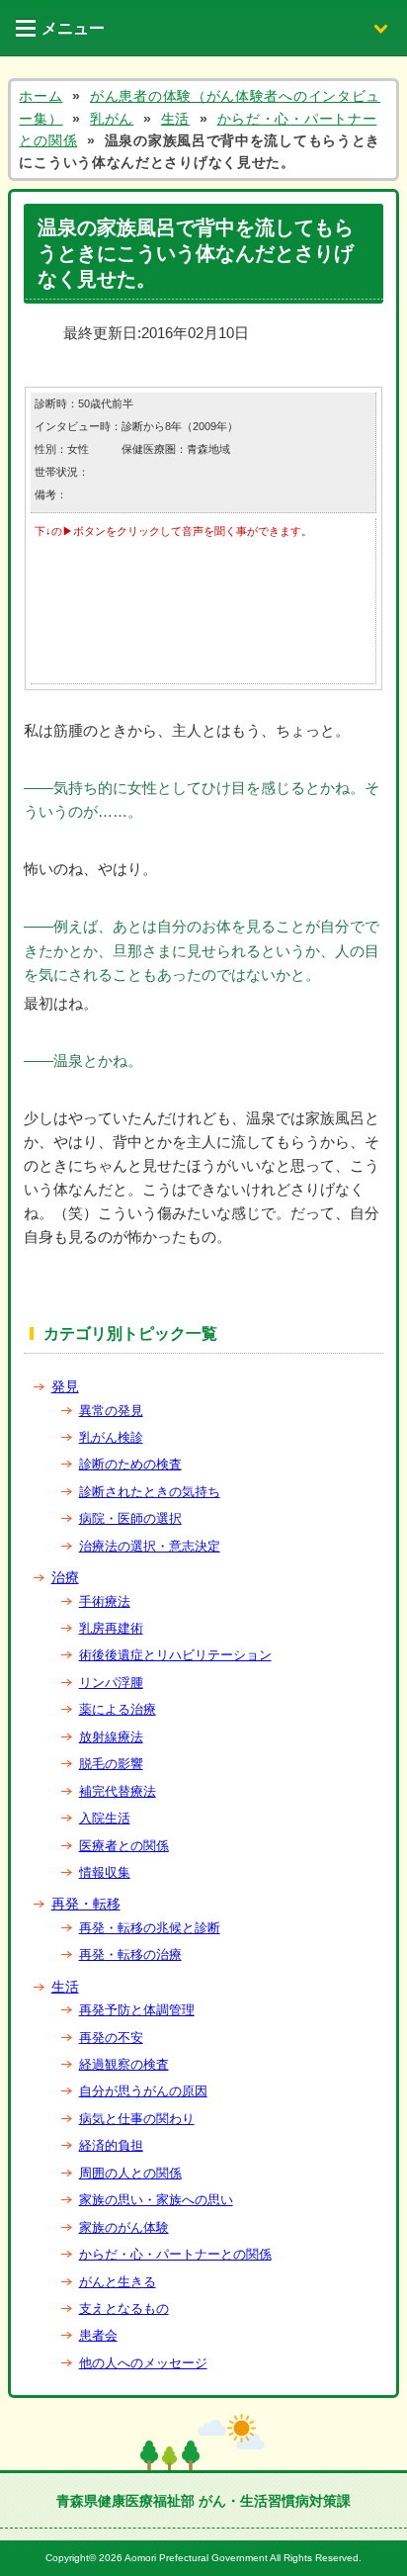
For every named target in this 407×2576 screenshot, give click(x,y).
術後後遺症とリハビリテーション (175, 1655)
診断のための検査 (130, 1464)
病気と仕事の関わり (137, 2119)
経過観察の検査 (124, 2064)
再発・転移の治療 (130, 1954)
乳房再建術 (111, 1628)
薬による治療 (118, 1709)
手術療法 (105, 1601)
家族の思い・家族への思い (156, 2200)
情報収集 (105, 1872)
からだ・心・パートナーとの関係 (175, 2254)
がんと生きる (118, 2282)
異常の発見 (111, 1411)
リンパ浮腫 (111, 1683)
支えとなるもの (124, 2309)
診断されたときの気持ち (150, 1492)
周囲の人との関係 (130, 2173)
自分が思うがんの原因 (143, 2091)
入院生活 (105, 1818)
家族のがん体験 (124, 2227)
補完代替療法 (118, 1791)
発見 (65, 1386)
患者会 (98, 2335)
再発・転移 (86, 1904)
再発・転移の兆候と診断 (150, 1928)
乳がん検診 (111, 1437)
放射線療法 (111, 1737)
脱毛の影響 (111, 1764)
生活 (65, 1987)
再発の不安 (111, 2038)
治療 (65, 1577)
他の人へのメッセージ (143, 2363)
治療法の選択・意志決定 (150, 1546)
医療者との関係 (124, 1846)
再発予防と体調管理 (137, 2010)
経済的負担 (111, 2145)
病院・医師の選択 (130, 1518)
